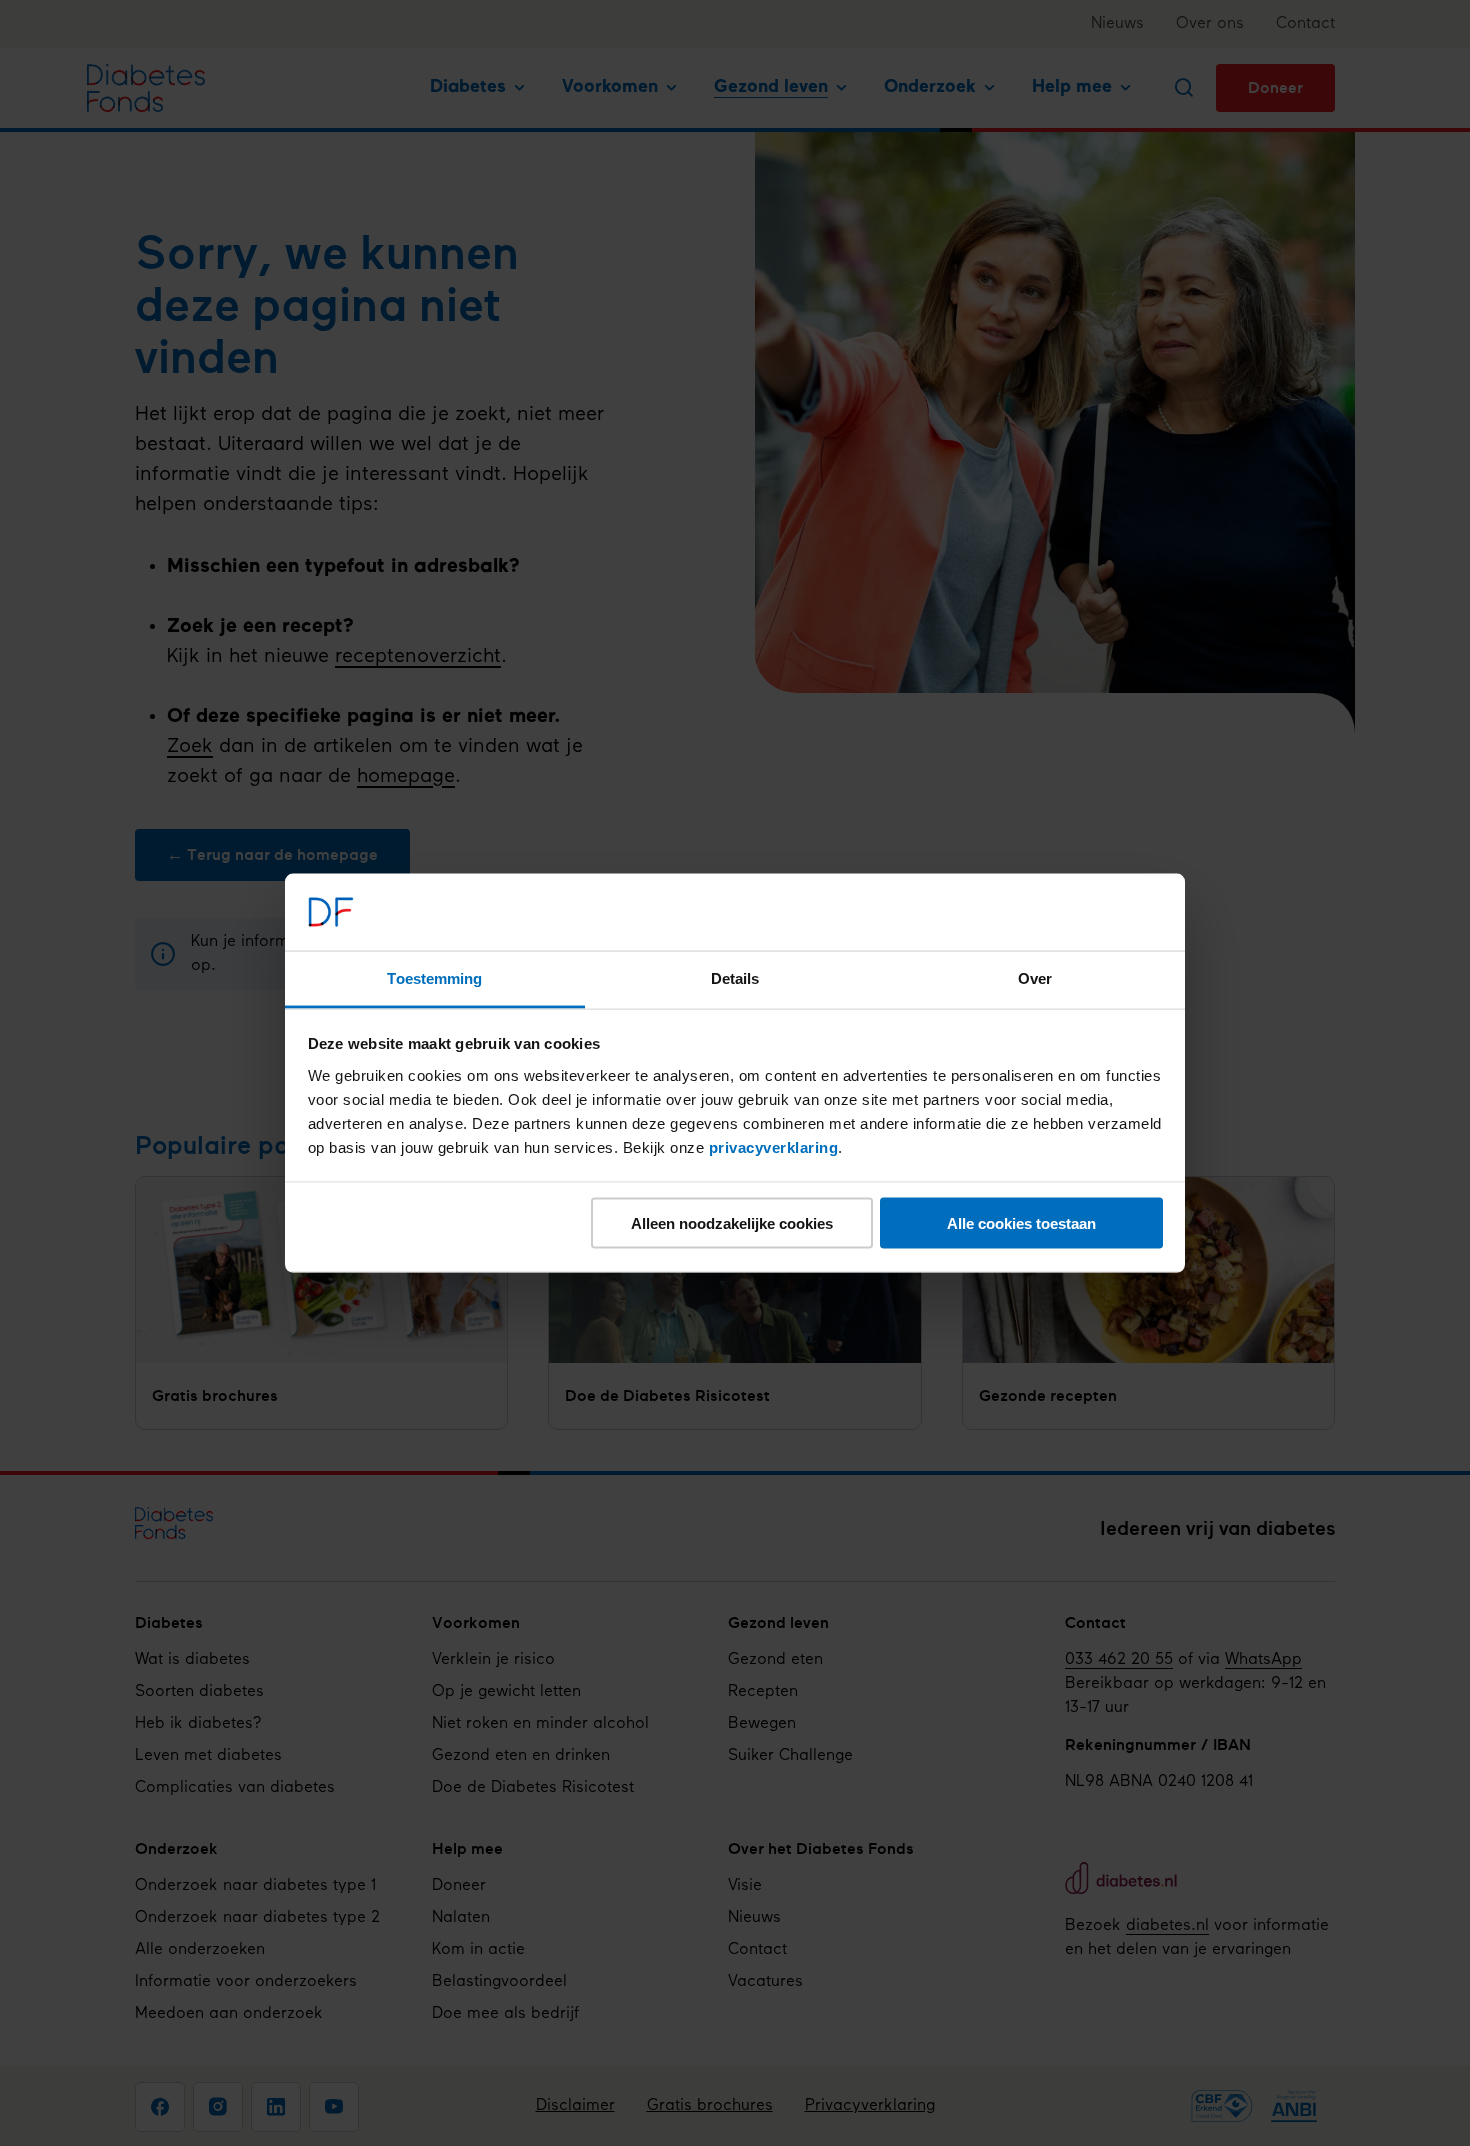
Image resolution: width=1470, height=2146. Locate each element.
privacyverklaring (774, 1146)
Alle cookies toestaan (1021, 1223)
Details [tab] (735, 977)
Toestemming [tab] (434, 977)
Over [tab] (1035, 977)
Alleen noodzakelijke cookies (732, 1223)
